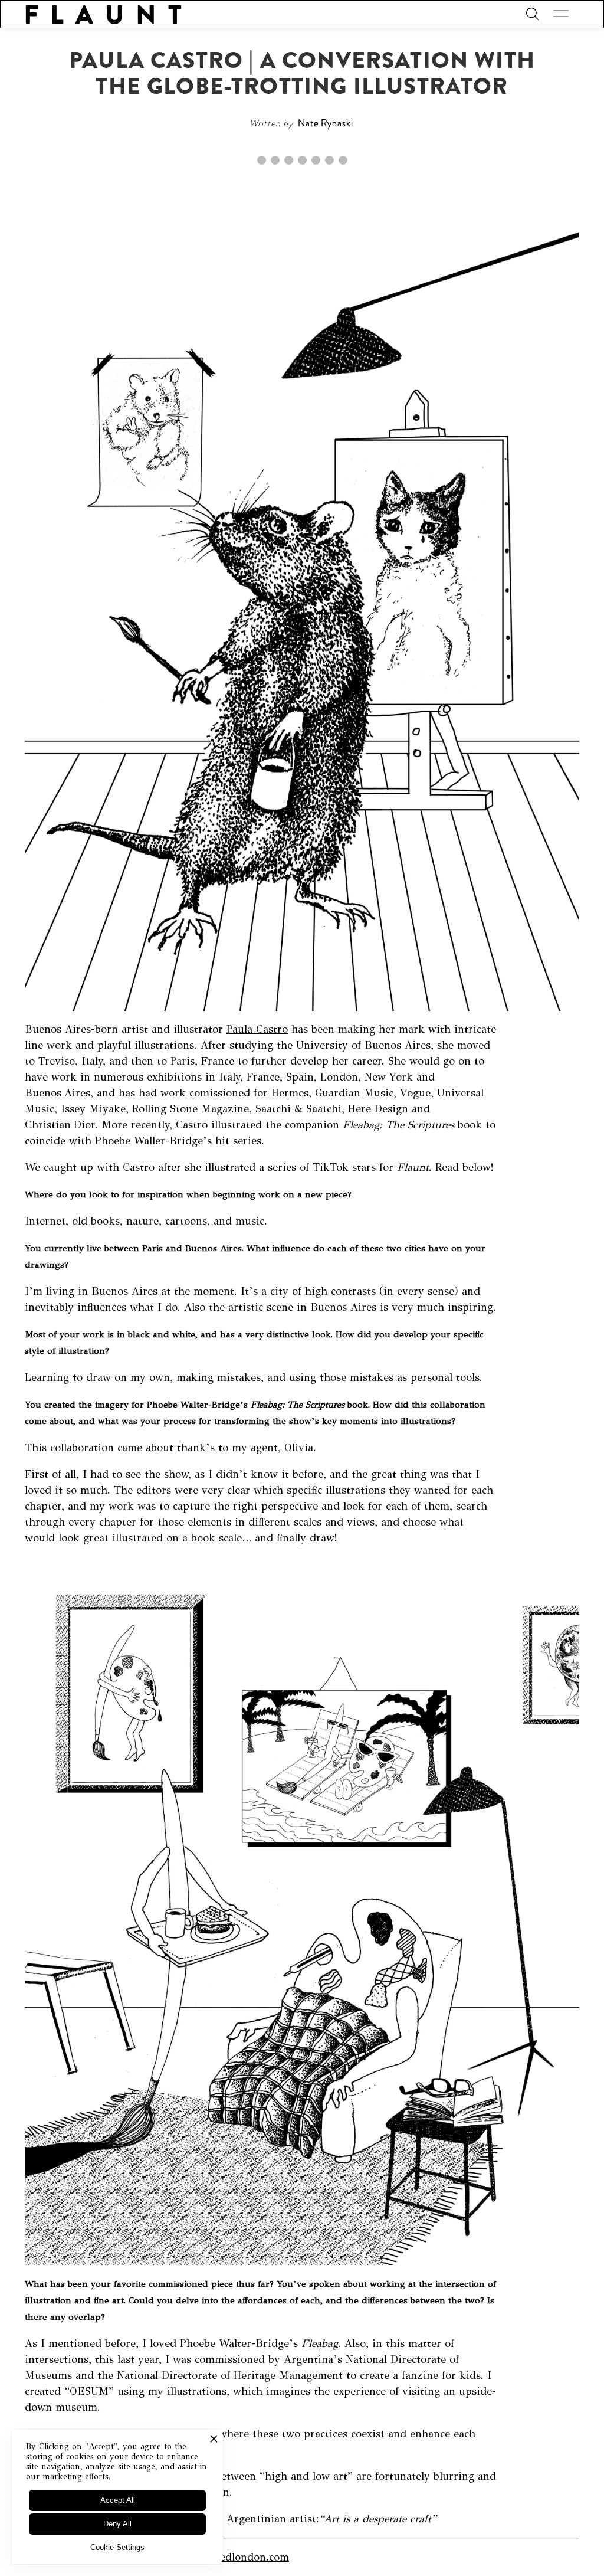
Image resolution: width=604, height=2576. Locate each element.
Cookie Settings (117, 2547)
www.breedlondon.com (233, 2557)
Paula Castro (257, 1029)
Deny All (117, 2524)
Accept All (118, 2500)
